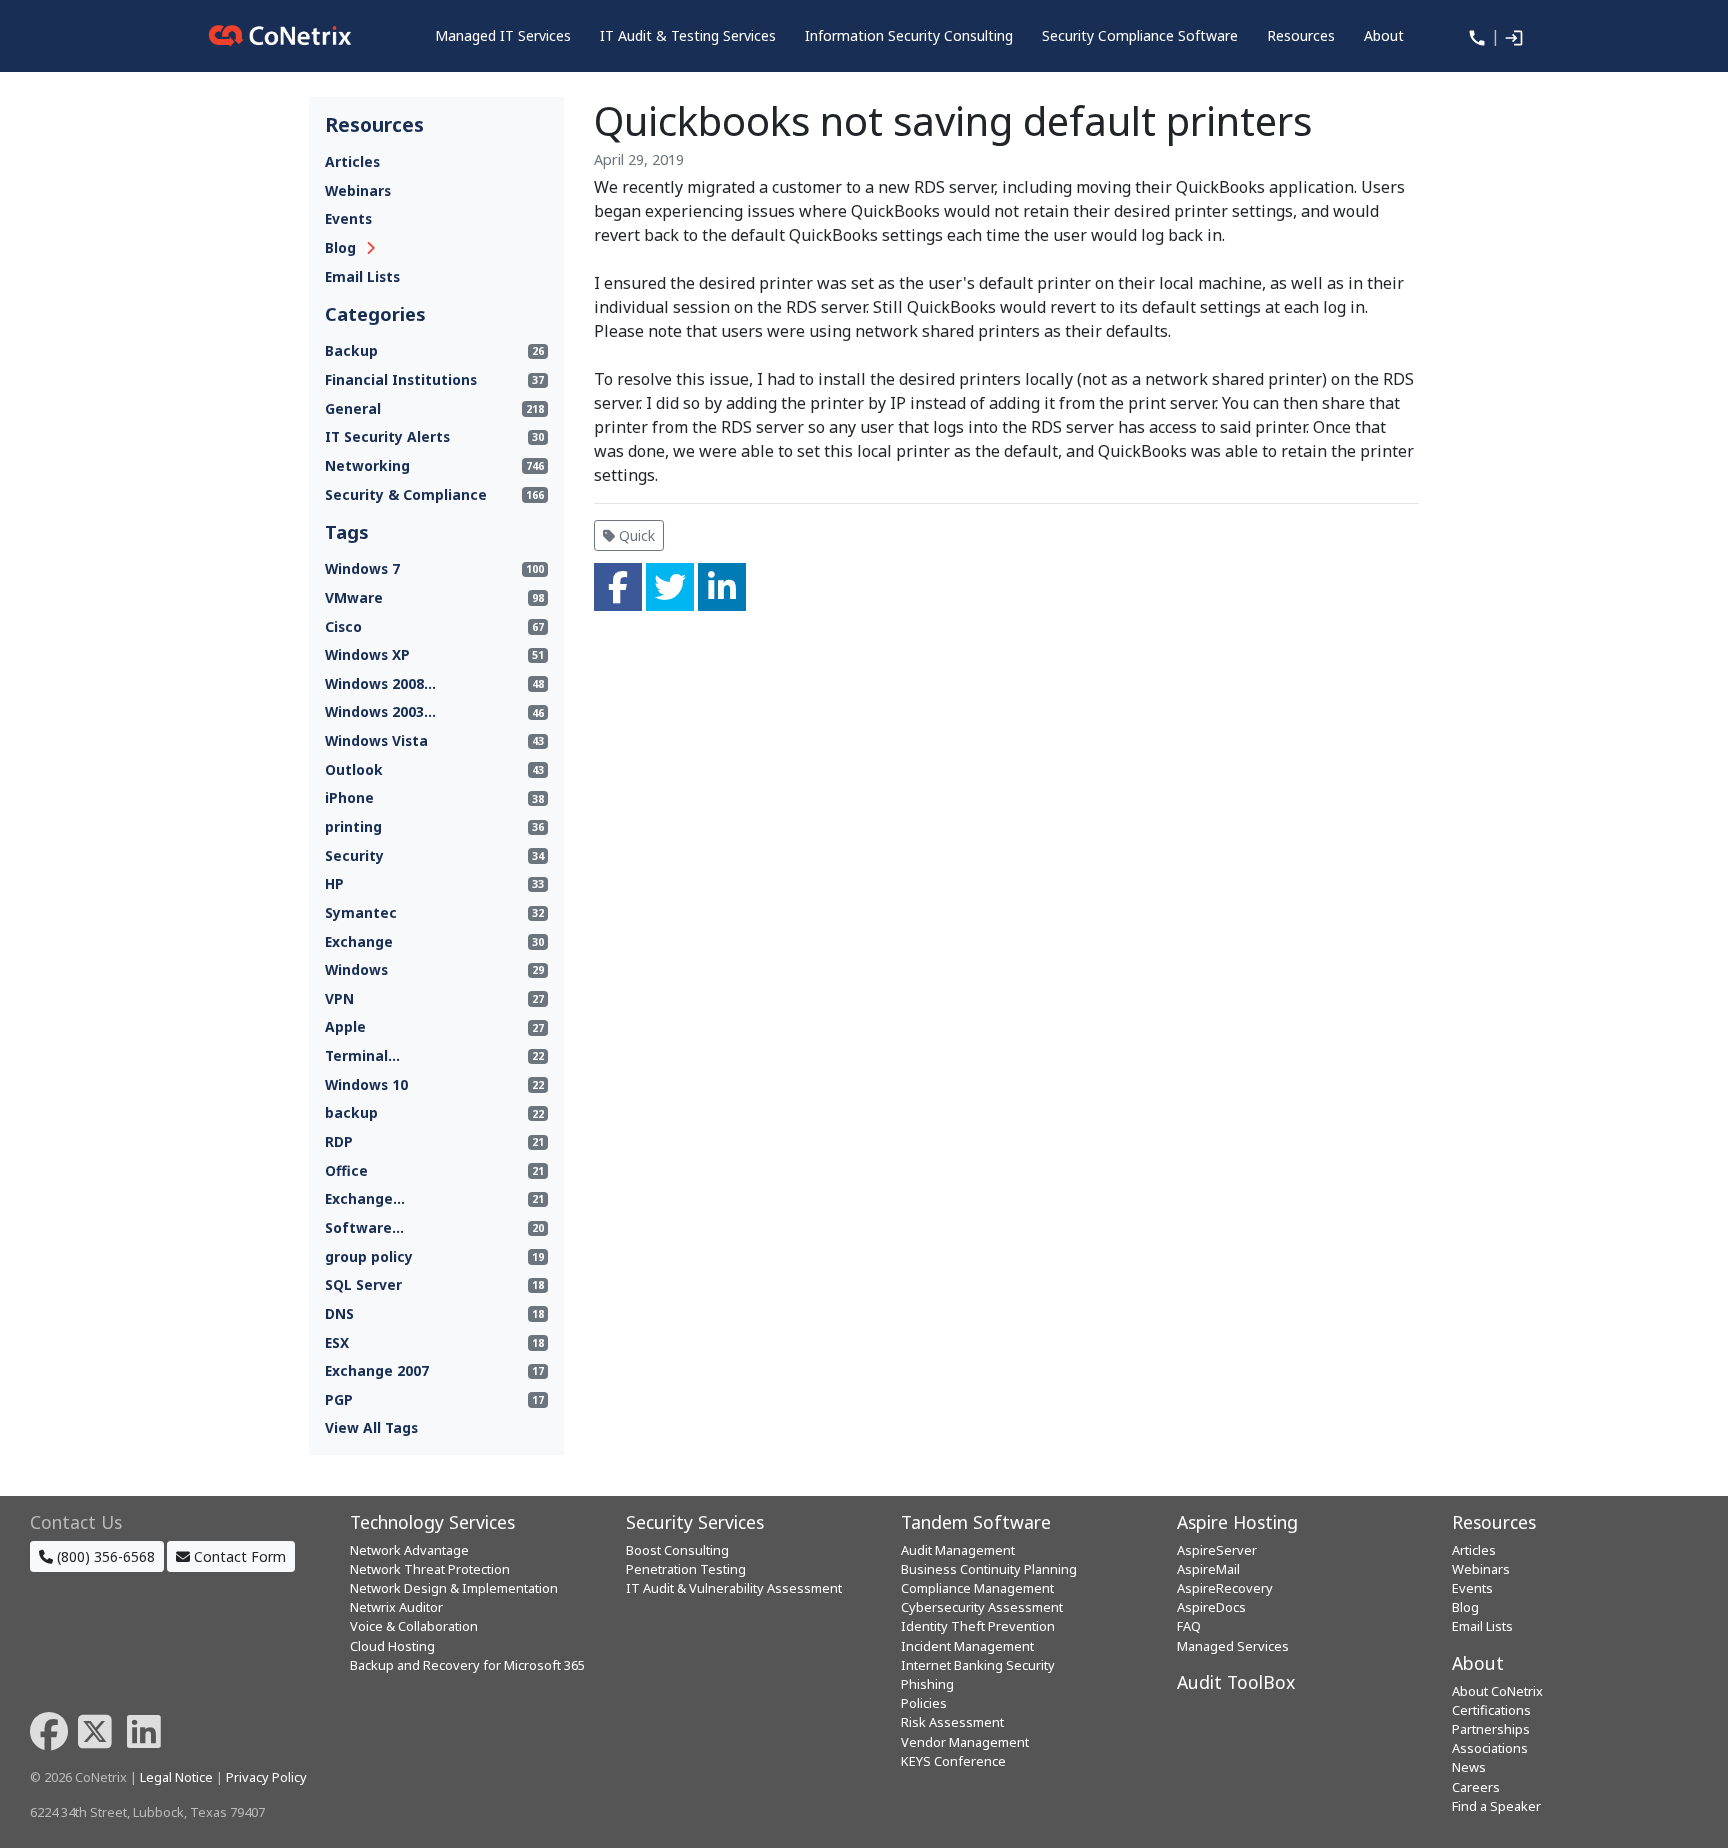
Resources (1494, 1522)
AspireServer (1217, 1550)
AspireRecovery (1225, 1588)
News (1469, 1767)
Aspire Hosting (1237, 1522)
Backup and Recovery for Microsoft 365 (467, 1665)
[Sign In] (1512, 36)
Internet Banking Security (978, 1665)
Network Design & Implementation (454, 1588)
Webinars (358, 190)
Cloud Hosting (392, 1646)
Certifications (1491, 1710)
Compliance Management (977, 1588)
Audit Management (958, 1550)
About (1478, 1663)
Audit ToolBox (1236, 1682)
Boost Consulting (677, 1550)
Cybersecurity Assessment (982, 1607)
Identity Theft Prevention (978, 1626)
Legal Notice (176, 1777)
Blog (340, 247)
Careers (1476, 1787)
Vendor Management (965, 1742)
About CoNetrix (1497, 1691)
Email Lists (362, 276)
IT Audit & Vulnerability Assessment (734, 1588)
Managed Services (1233, 1646)
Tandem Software (976, 1522)
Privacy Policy (266, 1777)
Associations (1490, 1748)
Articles (352, 161)
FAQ (1189, 1626)
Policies (924, 1703)
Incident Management (967, 1646)
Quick (635, 535)
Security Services (695, 1522)
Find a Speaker (1496, 1806)
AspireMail (1208, 1569)
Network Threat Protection (430, 1569)
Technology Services (432, 1522)
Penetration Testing (686, 1569)
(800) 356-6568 (104, 1556)
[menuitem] (503, 36)
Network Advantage (409, 1550)
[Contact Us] (1475, 36)
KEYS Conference (953, 1761)
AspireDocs (1211, 1607)
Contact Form (238, 1556)
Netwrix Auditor (396, 1607)
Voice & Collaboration (414, 1626)
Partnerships (1491, 1729)
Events (348, 218)
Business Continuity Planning (989, 1569)
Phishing (927, 1684)
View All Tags (371, 1427)
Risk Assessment (952, 1722)
